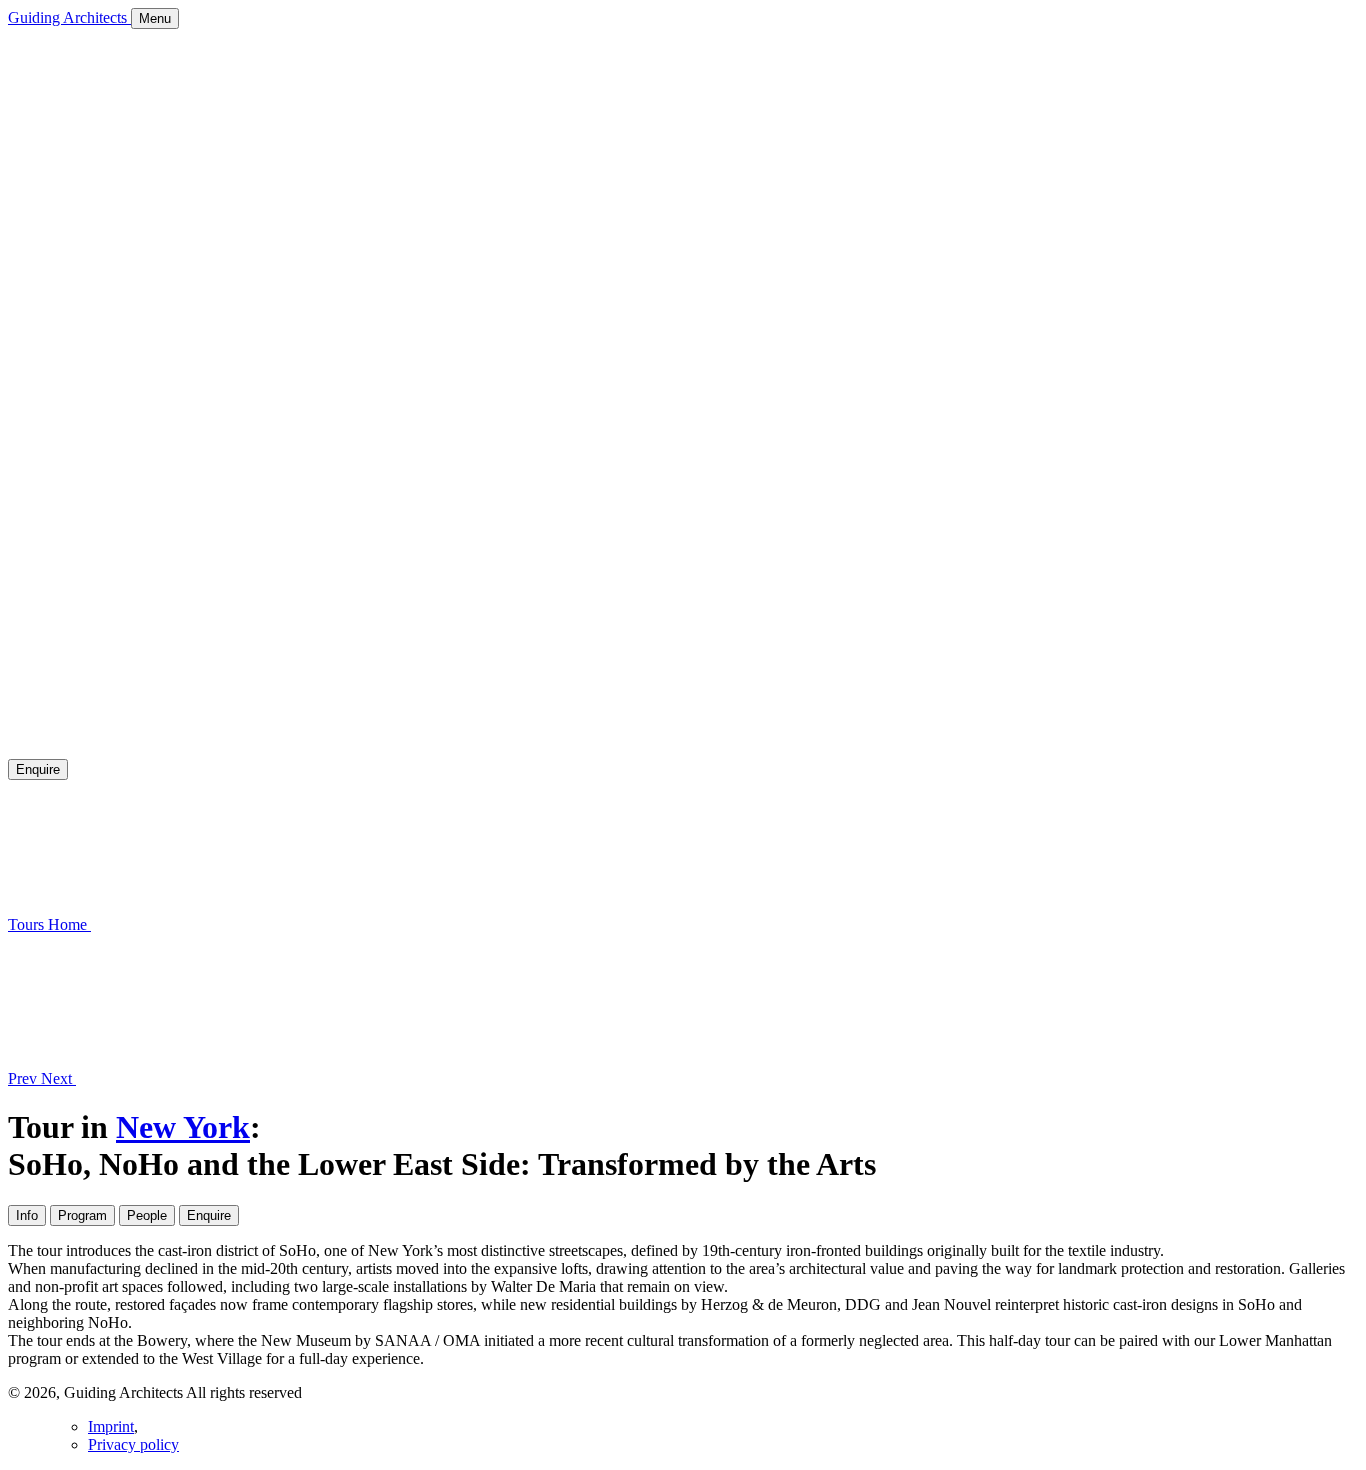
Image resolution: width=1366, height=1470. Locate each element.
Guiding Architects (69, 17)
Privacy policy (133, 1444)
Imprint (111, 1426)
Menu (155, 18)
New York (183, 1127)
